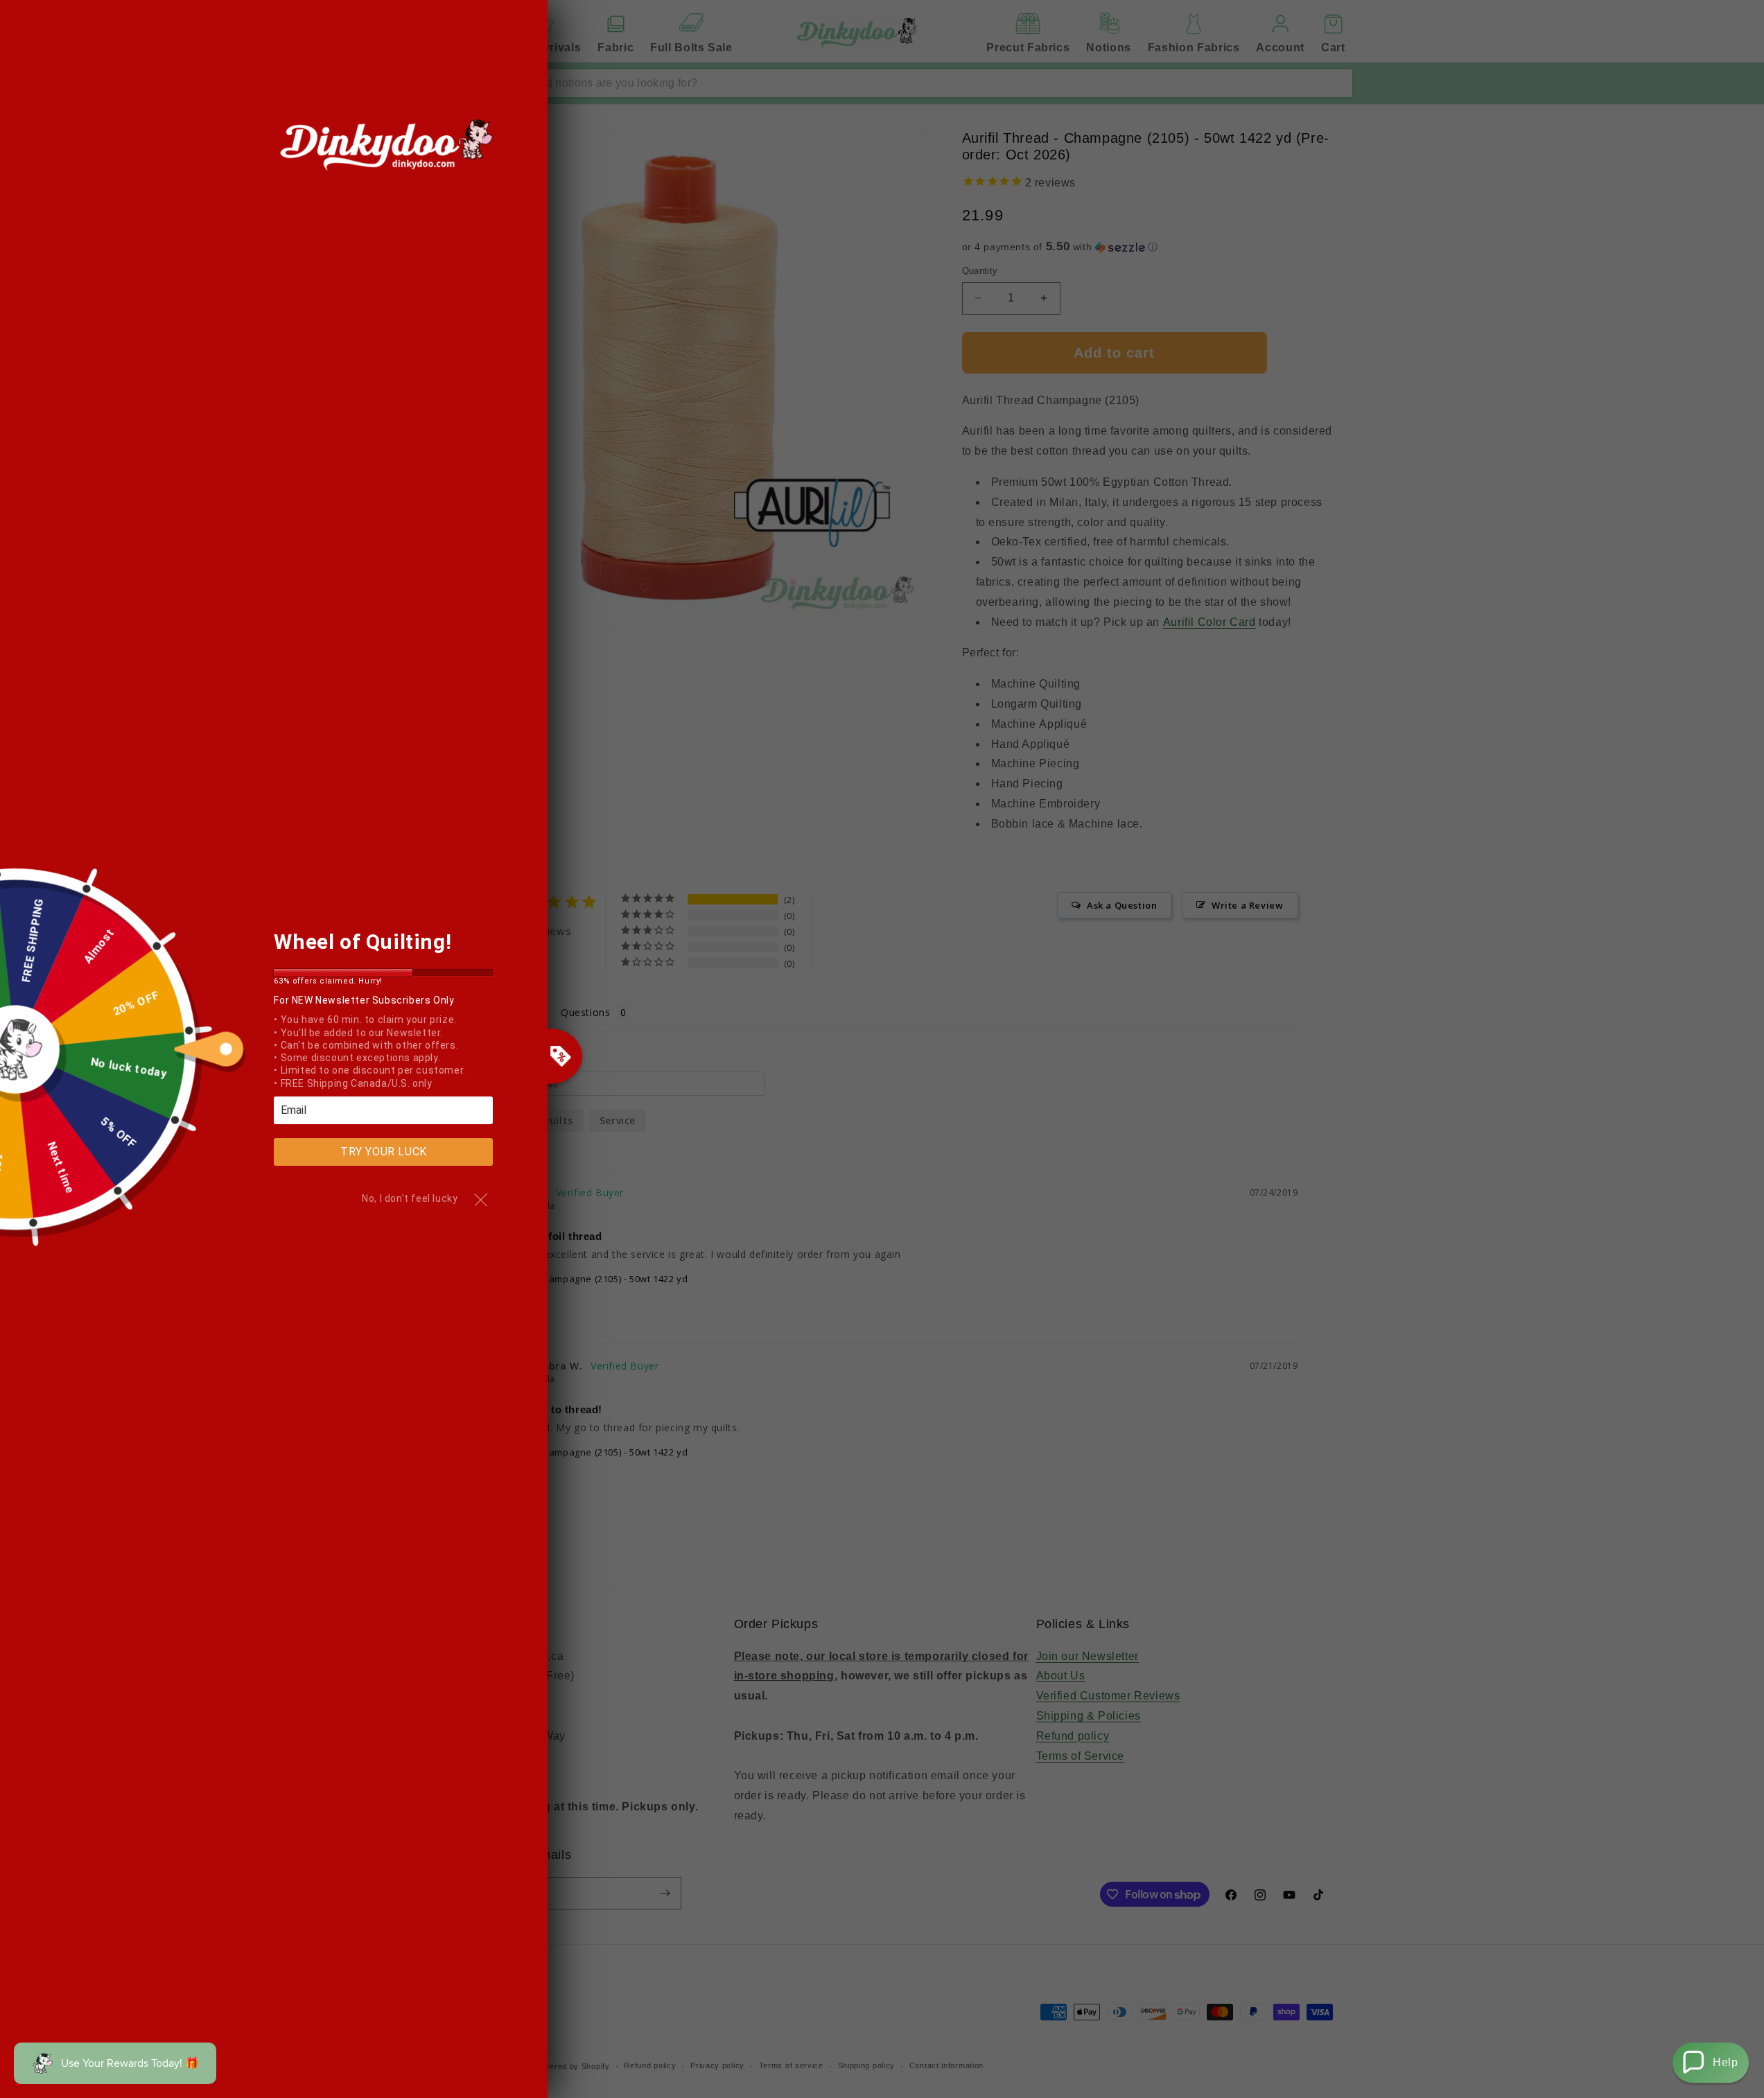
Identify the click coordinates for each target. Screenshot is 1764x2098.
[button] (1711, 2063)
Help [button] (1725, 2062)
